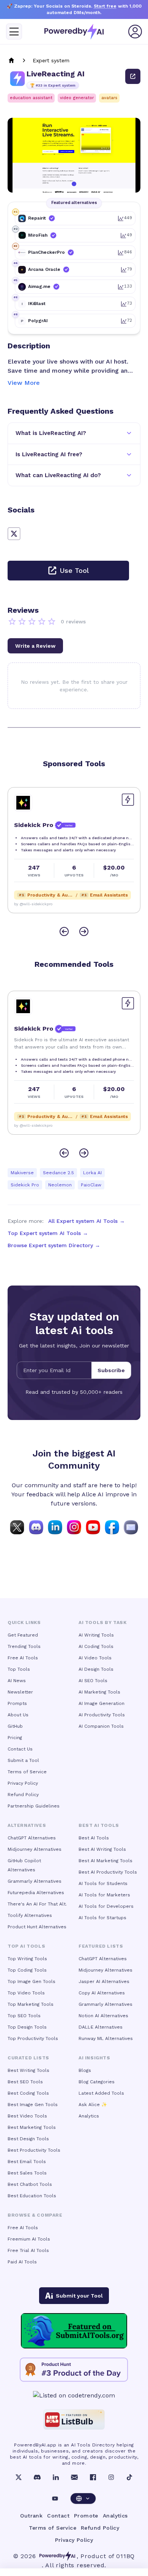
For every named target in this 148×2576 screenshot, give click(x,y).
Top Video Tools (26, 1993)
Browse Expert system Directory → (54, 1245)
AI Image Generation (102, 1703)
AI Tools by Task (103, 1622)
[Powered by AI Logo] (74, 32)
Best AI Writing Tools (102, 1849)
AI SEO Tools (93, 1681)
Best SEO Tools (25, 2082)
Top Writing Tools (27, 1959)
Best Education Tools (32, 2196)
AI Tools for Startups (102, 1918)
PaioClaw (91, 1185)
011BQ (125, 2556)
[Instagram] (111, 2477)
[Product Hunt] (74, 2370)
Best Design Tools (28, 2139)
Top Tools (19, 1669)
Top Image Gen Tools (31, 1981)
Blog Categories (97, 2082)
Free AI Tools (23, 1658)
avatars (109, 98)
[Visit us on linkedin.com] (55, 1527)
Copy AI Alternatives (102, 1993)
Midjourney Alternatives (35, 1849)
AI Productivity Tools (102, 1715)
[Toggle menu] (14, 32)
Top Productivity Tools (33, 2038)
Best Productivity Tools (34, 2150)
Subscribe (111, 1370)
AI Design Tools (96, 1669)
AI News (17, 1681)
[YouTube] (55, 2499)
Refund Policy (23, 1795)
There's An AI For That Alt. (37, 1904)
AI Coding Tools (96, 1646)
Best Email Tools (27, 2162)
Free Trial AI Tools (28, 2250)
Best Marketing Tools (32, 2127)
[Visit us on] (131, 1527)
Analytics (89, 2116)
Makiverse (22, 1173)
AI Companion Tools (101, 1726)
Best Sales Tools (27, 2173)
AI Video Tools (95, 1658)
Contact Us (20, 1749)
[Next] (84, 931)
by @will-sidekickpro (33, 904)
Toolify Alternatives (30, 1915)
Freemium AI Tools (29, 2239)
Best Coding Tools (28, 2093)
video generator (77, 98)
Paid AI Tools (22, 2262)
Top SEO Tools (24, 2016)
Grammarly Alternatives (35, 1881)
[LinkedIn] (56, 2477)
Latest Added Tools (101, 2093)
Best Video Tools (27, 2116)
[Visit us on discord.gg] (36, 1527)
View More (24, 383)
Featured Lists (101, 1946)
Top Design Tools (27, 2027)
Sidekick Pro (25, 1185)
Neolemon (60, 1185)
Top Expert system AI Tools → (48, 1233)
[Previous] (64, 931)
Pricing (15, 1738)
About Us (18, 1715)
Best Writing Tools (28, 2070)
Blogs (85, 2070)
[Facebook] (93, 2477)
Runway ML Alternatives (106, 2038)
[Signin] (135, 32)
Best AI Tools (94, 1838)
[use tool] (133, 76)
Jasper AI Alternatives (104, 1981)
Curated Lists (28, 2058)
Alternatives (27, 1825)
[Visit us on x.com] (17, 1527)
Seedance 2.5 (58, 1173)
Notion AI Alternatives (103, 2016)
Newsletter (20, 1692)
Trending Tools (24, 1646)
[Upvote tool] (128, 800)
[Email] (74, 2477)
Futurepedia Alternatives (36, 1893)
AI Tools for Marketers (104, 1895)
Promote (86, 2516)
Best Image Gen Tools (33, 2105)
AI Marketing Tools (99, 1692)
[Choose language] (83, 2499)
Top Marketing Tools (31, 2004)
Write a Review (35, 646)
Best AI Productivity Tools (108, 1872)
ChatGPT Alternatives (32, 1838)
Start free (105, 6)
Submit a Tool (23, 1760)
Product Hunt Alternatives (37, 1927)
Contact (58, 2516)
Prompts (17, 1703)
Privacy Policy (23, 1783)
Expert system (51, 60)
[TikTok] (129, 2477)
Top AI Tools (26, 1946)
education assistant (31, 98)
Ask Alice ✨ (93, 2105)
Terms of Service (27, 1772)
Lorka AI (92, 1173)
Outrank (31, 2516)
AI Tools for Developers (106, 1906)
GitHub (15, 1726)
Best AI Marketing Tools (105, 1861)
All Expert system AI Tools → (87, 1221)
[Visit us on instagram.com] (74, 1527)
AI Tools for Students (103, 1883)
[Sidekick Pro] (23, 803)
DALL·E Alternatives (101, 2027)
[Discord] (37, 2477)
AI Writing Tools (96, 1635)
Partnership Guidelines (34, 1806)
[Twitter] (19, 2477)
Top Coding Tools (27, 1970)
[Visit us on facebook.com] (112, 1527)
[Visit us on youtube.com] (93, 1527)
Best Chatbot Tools (30, 2184)
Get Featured (23, 1635)
